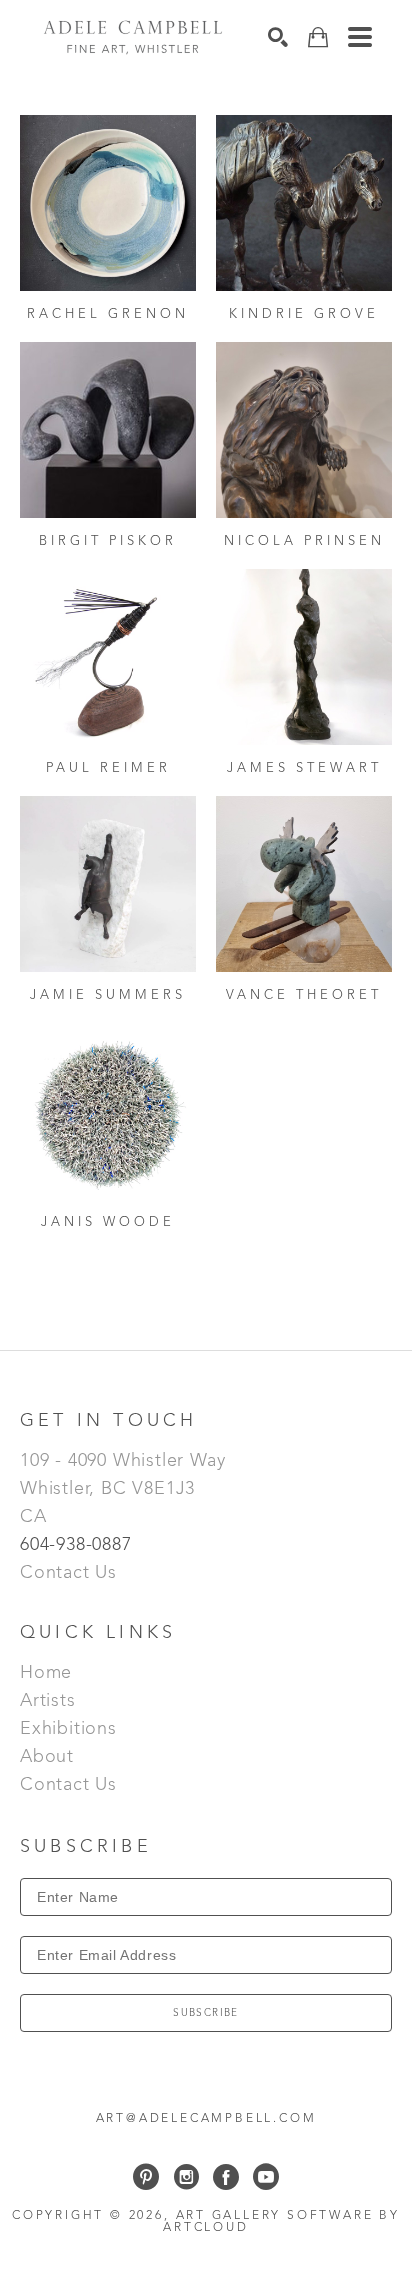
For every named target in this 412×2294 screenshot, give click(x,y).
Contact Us (68, 1573)
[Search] (278, 37)
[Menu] (360, 37)
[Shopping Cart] (318, 37)
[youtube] (266, 2177)
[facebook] (226, 2177)
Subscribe (206, 2013)
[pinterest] (146, 2177)
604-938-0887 (78, 1545)
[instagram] (186, 2177)
